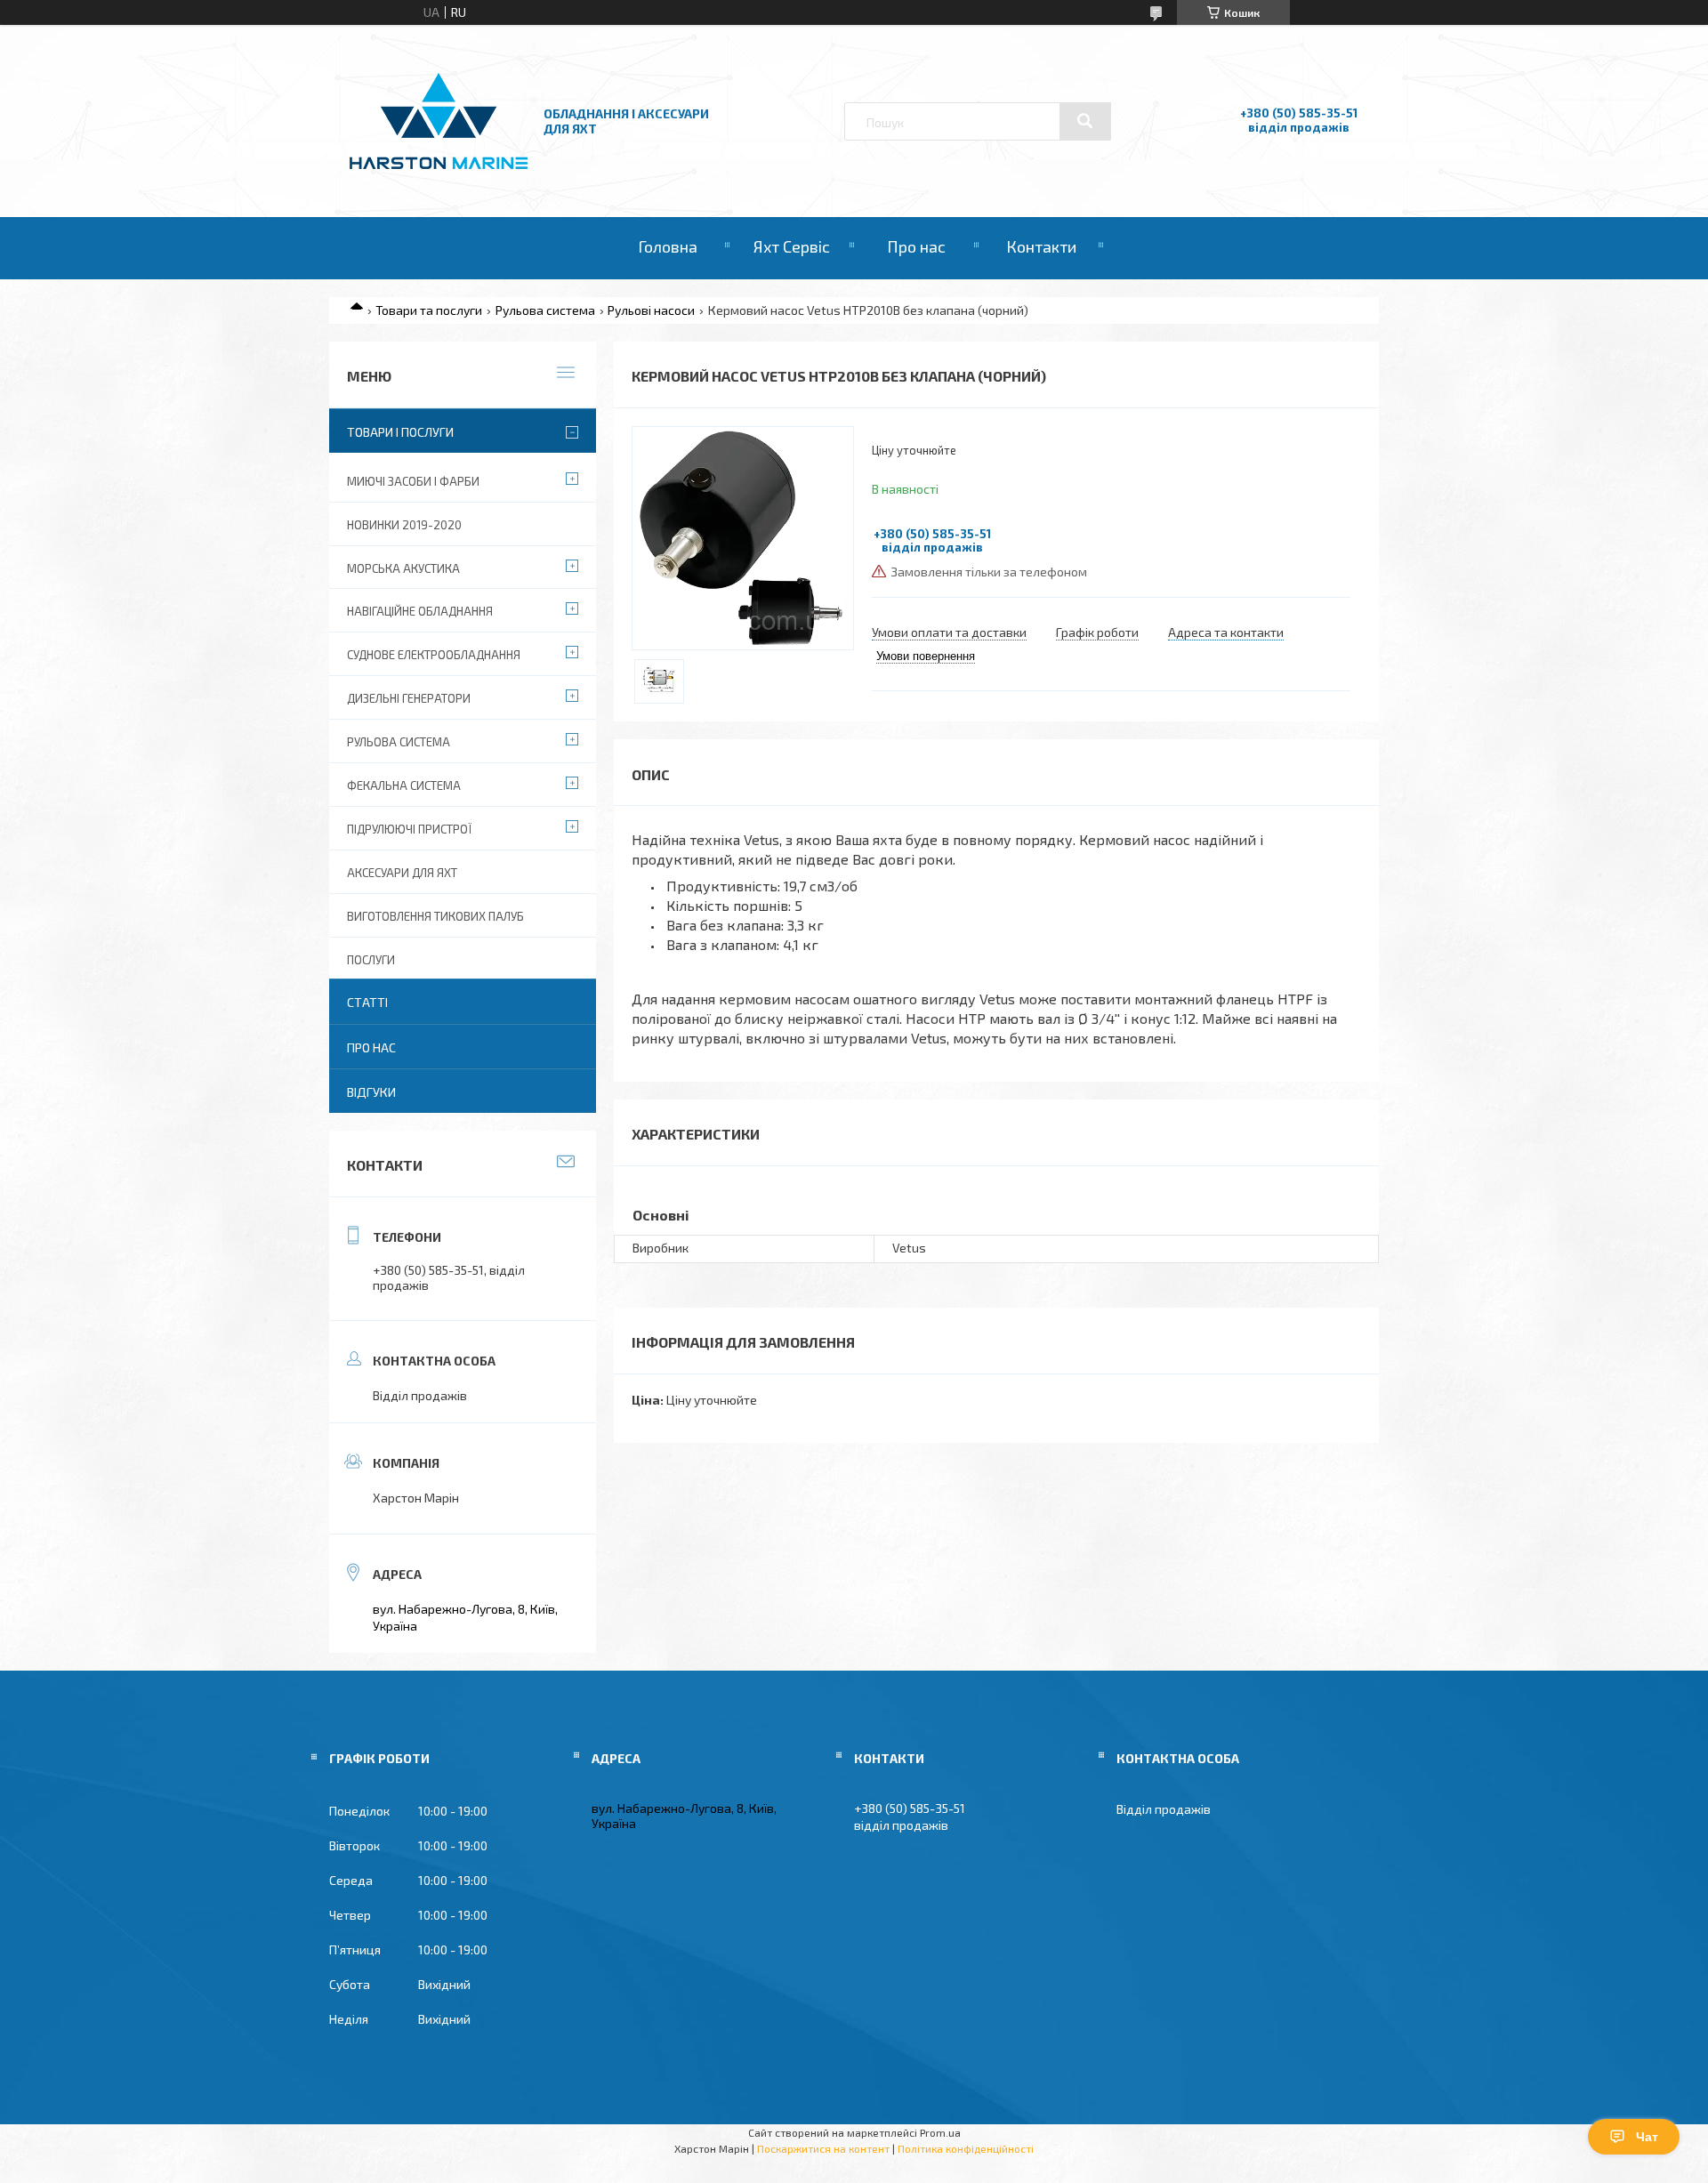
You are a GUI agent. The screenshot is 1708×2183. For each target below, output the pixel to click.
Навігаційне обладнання (420, 611)
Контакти (1041, 246)
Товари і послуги (400, 432)
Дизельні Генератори (409, 698)
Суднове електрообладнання (434, 655)
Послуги (371, 960)
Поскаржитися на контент (823, 2148)
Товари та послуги (429, 310)
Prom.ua (940, 2132)
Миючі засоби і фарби (413, 481)
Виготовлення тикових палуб (435, 916)
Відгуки (371, 1092)
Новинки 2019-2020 (404, 525)
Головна (668, 246)
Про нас (916, 246)
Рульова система (545, 310)
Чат (1647, 2137)
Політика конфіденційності (966, 2148)
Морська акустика (403, 568)
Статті (367, 1002)
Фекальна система (404, 785)
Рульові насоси (651, 310)
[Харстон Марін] (439, 169)
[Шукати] (1085, 121)
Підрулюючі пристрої (409, 829)
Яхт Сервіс (792, 246)
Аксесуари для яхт (402, 873)
